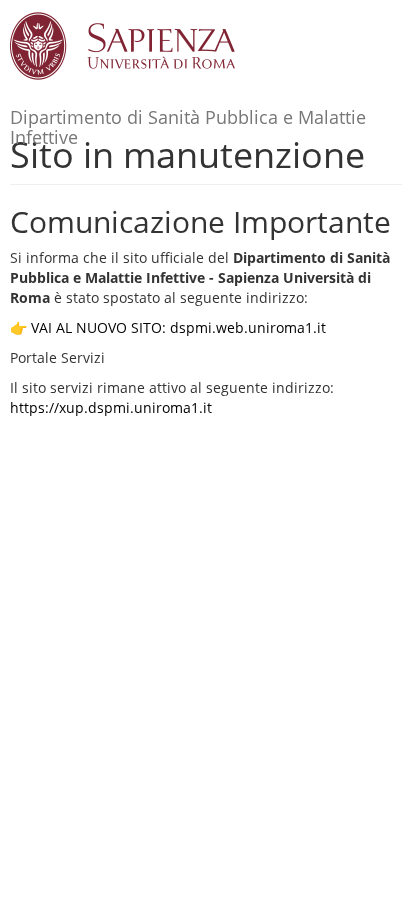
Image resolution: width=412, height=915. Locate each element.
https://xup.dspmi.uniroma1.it (111, 407)
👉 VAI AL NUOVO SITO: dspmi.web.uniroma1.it (168, 327)
